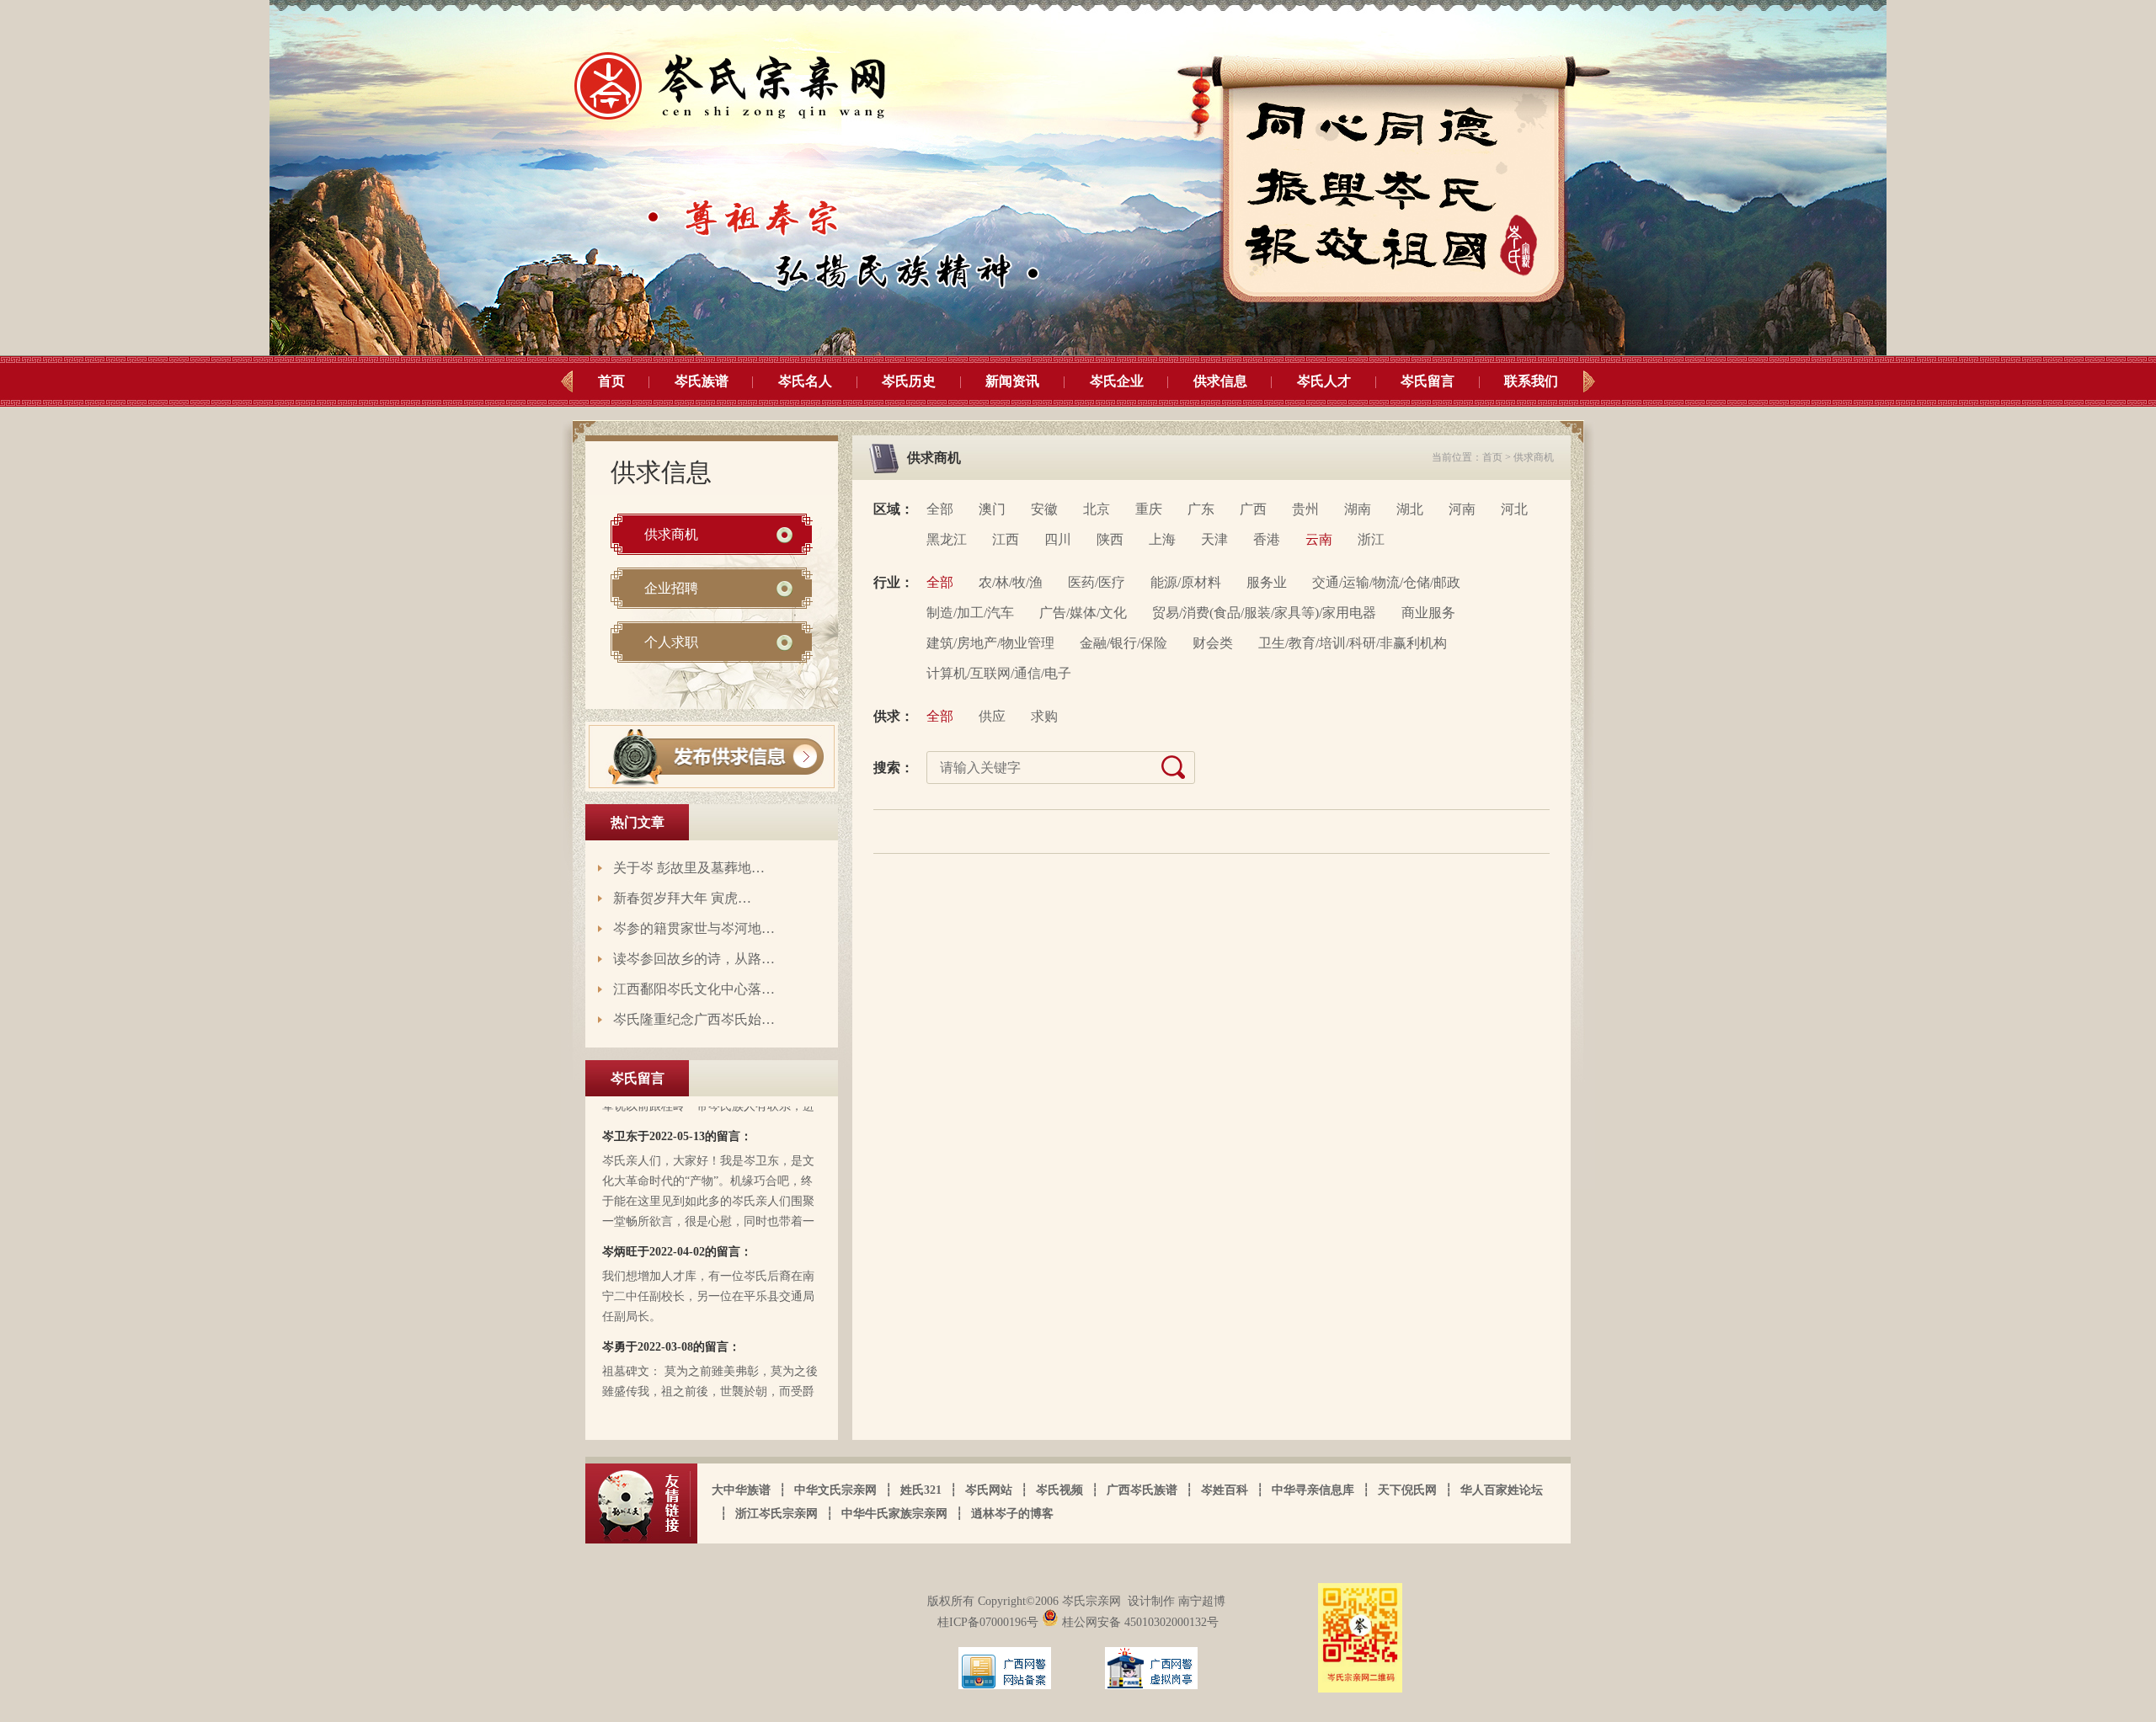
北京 (1097, 509)
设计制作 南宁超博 (1177, 1601)
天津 (1214, 539)
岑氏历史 (909, 381)
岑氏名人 (805, 381)
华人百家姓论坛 (1502, 1490)
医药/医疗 (1097, 582)
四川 (1058, 539)
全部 (940, 509)
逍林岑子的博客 (1012, 1514)
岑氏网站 (989, 1490)
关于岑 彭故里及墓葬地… (689, 868)
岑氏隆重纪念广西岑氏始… (694, 1019)
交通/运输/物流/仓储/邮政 (1386, 582)
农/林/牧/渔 (1011, 582)
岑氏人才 (1324, 381)
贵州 (1305, 509)
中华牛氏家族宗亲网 (894, 1514)
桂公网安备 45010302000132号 (1139, 1622)
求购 (1044, 716)
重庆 (1149, 509)
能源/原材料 (1186, 582)
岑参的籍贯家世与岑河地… (694, 928)
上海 (1162, 539)
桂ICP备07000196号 (990, 1622)
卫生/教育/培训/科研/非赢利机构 (1353, 643)
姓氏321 (921, 1490)
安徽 (1044, 509)
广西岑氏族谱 (1142, 1490)
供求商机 (671, 534)
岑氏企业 (1117, 381)
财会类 (1213, 643)
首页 (611, 381)
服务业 (1267, 582)
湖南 (1358, 509)
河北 (1514, 509)
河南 (1462, 509)
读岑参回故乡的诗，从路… (694, 959)
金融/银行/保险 (1123, 643)
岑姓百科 (1225, 1490)
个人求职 (671, 642)
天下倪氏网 (1407, 1490)
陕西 (1110, 539)
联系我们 (1531, 381)
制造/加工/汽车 (970, 613)
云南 (1319, 539)
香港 (1267, 539)
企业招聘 (671, 588)
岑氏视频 (1059, 1490)
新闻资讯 (1012, 381)
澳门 (992, 509)
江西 (1006, 539)
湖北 (1410, 509)
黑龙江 (947, 539)
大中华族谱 (741, 1490)
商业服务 (1428, 613)
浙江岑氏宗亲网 (776, 1514)
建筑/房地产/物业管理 (990, 643)
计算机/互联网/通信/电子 (999, 673)
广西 (1253, 509)
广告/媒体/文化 (1083, 613)
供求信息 (1220, 381)
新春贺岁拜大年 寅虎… (682, 898)
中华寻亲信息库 (1313, 1490)
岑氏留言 (1428, 381)
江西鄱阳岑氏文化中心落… (694, 989)
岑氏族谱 (702, 381)
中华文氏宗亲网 (835, 1490)
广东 (1201, 509)
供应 (992, 716)
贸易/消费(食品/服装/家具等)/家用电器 (1264, 613)
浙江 (1371, 539)
